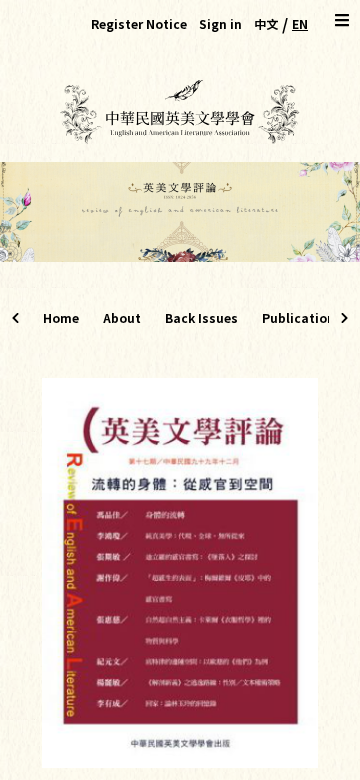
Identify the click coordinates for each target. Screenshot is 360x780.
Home (61, 317)
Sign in (220, 23)
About (122, 317)
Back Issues (201, 317)
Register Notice (139, 23)
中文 (266, 23)
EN (300, 23)
